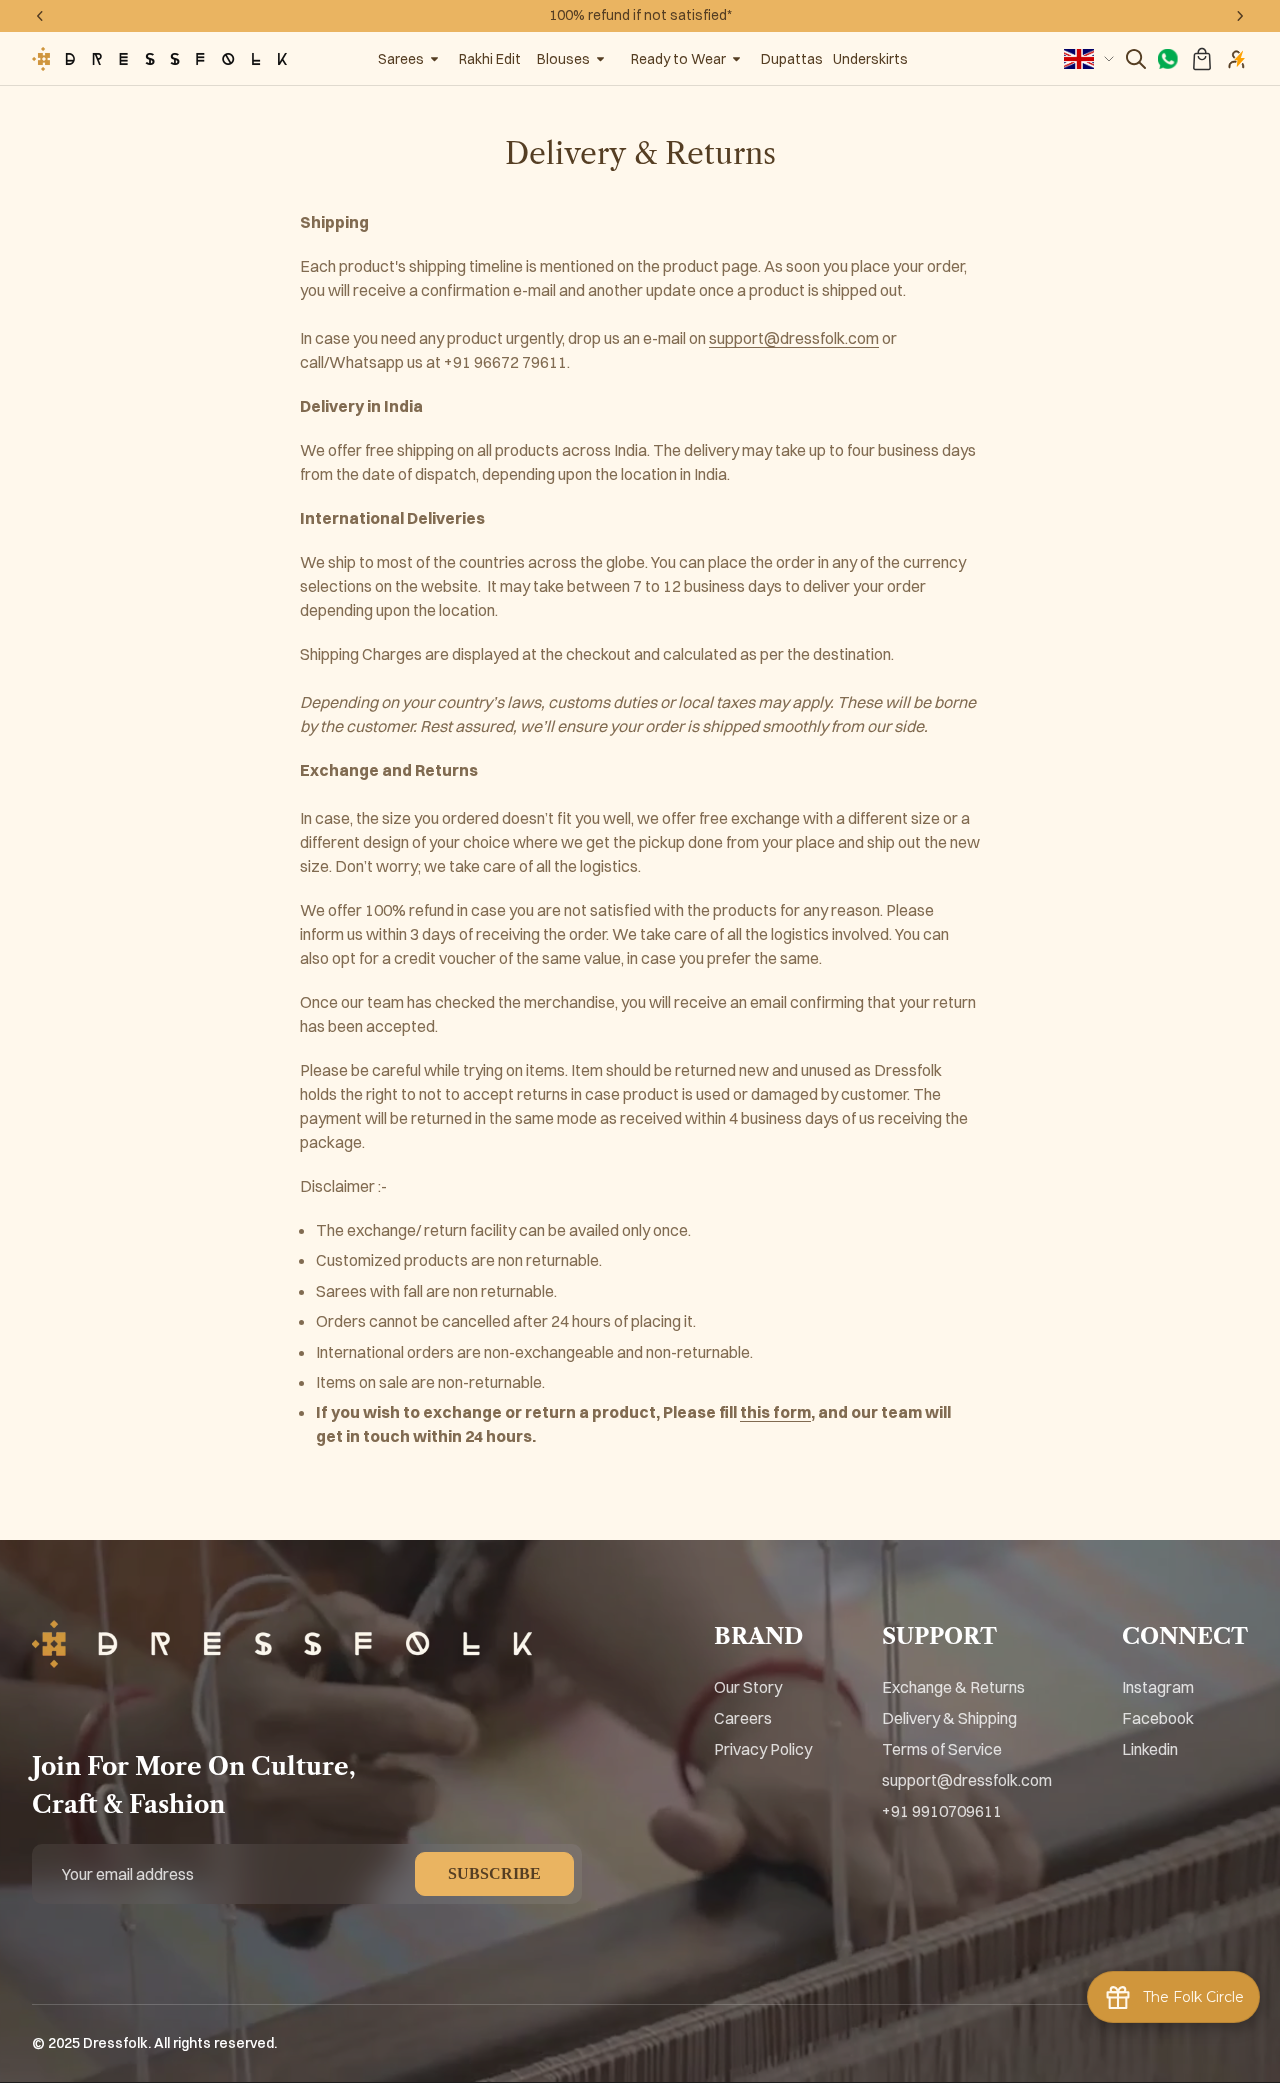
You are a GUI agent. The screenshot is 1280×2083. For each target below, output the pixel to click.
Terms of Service (942, 1749)
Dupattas (792, 59)
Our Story (748, 1687)
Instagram (1158, 1687)
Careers (743, 1718)
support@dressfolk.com (794, 338)
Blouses (563, 59)
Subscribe (494, 1873)
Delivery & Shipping (949, 1718)
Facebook (1158, 1718)
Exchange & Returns (953, 1687)
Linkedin (1150, 1749)
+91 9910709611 (942, 1811)
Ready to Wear (678, 59)
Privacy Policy (763, 1749)
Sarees (401, 59)
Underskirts (870, 59)
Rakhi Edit (490, 59)
